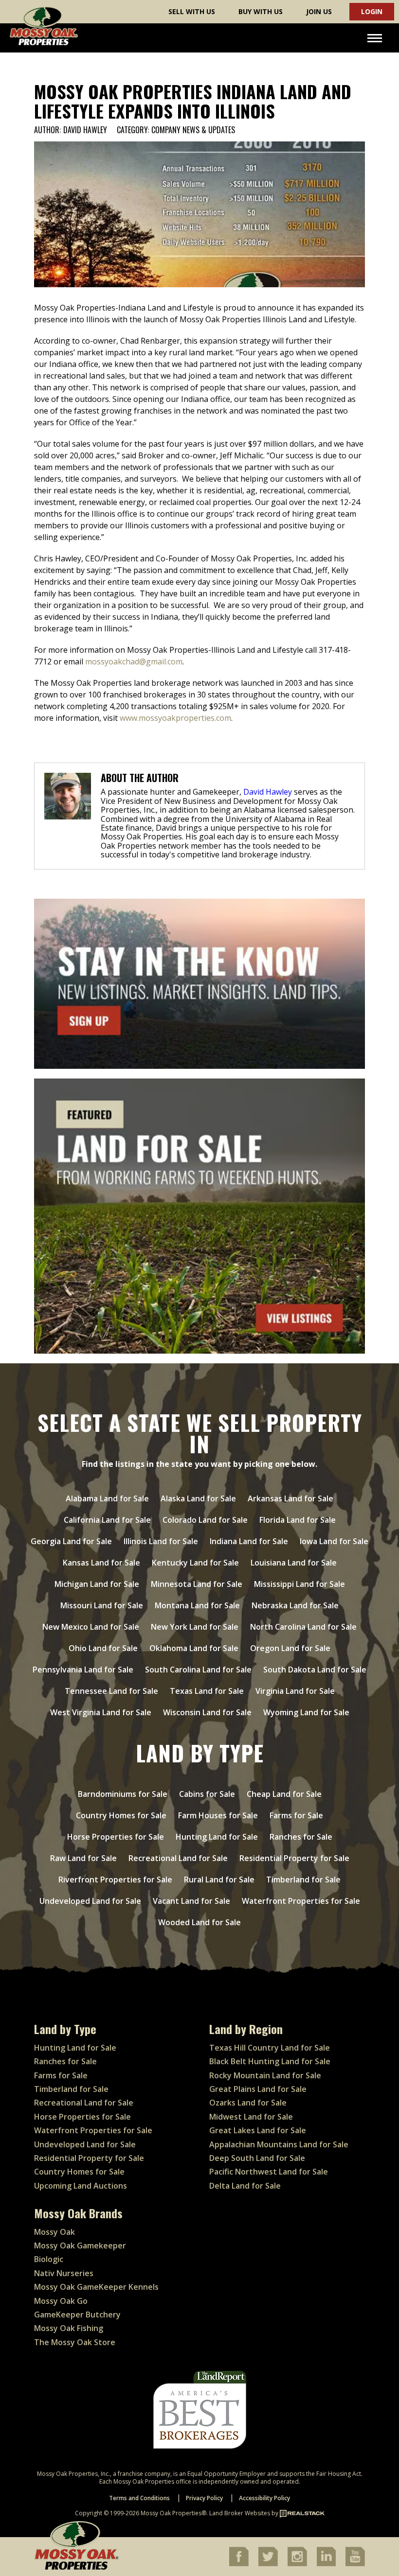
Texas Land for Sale (207, 1691)
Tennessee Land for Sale (111, 1691)
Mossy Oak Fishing (69, 2328)
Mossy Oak (54, 2232)
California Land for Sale (107, 1520)
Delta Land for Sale (245, 2186)
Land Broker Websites (240, 2513)
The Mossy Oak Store (75, 2342)
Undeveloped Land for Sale (90, 1901)
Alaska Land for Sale (198, 1498)
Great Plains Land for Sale (258, 2089)
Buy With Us (261, 11)
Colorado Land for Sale (205, 1520)
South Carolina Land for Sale (198, 1670)
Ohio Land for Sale (103, 1648)
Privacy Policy (204, 2498)
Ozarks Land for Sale (248, 2103)
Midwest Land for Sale (251, 2117)
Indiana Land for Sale (249, 1541)
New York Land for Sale (195, 1627)
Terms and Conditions (139, 2498)
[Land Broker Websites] (302, 2513)
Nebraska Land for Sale (295, 1605)
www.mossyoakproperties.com (175, 718)
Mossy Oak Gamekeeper (80, 2245)
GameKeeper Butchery (77, 2315)
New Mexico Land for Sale (91, 1627)
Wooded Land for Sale (199, 1922)
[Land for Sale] (199, 1216)
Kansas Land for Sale (101, 1563)
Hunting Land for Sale (217, 1837)
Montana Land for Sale (197, 1605)
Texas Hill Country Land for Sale (270, 2048)
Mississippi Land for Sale (299, 1584)
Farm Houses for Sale (218, 1815)
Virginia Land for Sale (295, 1691)
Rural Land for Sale (219, 1880)
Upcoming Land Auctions (81, 2186)
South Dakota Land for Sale (315, 1670)
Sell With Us (192, 11)
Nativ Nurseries (64, 2273)
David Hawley (85, 131)
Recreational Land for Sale (178, 1858)
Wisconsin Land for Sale (207, 1712)
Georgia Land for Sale (71, 1541)
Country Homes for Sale (121, 1815)
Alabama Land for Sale (107, 1498)
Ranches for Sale (301, 1837)
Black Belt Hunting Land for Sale (270, 2061)
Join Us (319, 11)
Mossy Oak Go (61, 2301)
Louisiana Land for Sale (294, 1563)
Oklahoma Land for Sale (194, 1648)
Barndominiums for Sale (123, 1794)
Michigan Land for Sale (97, 1584)
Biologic (49, 2259)
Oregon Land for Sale (290, 1648)
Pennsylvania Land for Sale (83, 1670)
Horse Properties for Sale (116, 1837)
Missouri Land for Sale (102, 1605)
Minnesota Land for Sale (197, 1584)
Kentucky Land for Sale (195, 1563)
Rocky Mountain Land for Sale (265, 2075)
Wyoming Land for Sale (306, 1712)
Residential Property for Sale (294, 1858)
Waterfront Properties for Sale (301, 1901)
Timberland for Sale (303, 1880)
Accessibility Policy (264, 2498)
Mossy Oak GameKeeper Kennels (96, 2287)
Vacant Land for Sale (191, 1901)
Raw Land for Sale (83, 1858)
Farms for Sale (296, 1815)
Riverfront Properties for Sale (115, 1880)
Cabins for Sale (207, 1794)
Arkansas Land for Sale (290, 1498)
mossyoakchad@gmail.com (134, 661)
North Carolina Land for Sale (303, 1627)
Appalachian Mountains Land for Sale (279, 2144)
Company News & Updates (193, 130)
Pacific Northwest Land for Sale (269, 2172)
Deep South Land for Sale (257, 2158)
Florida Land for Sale (298, 1520)
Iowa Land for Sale (334, 1541)
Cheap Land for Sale (284, 1794)
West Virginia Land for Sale (101, 1712)
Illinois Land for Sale (161, 1541)
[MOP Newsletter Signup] (199, 984)
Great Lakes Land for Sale (258, 2130)
